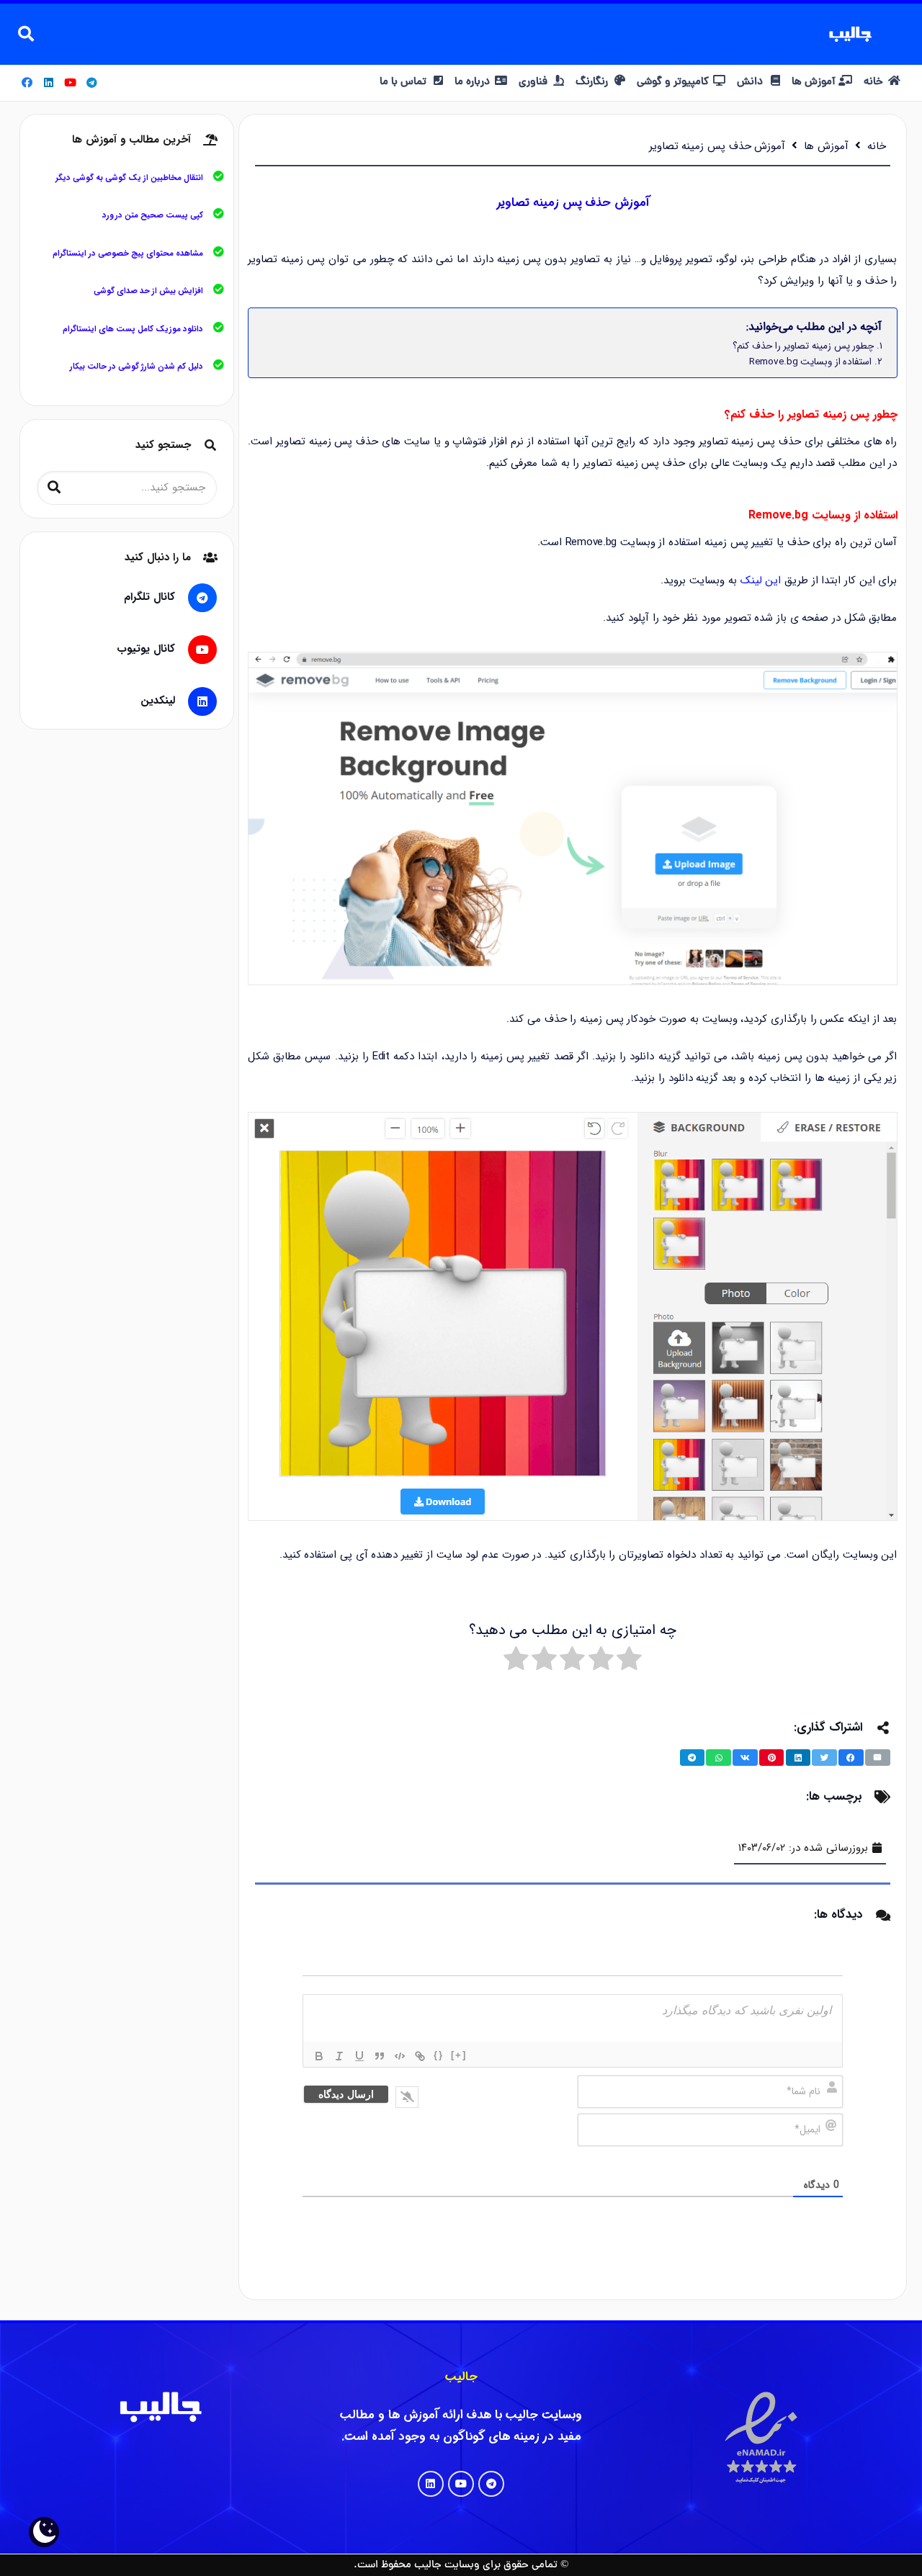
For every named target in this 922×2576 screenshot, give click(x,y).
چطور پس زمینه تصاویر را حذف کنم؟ (803, 346)
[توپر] (319, 2056)
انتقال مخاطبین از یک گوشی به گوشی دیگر (129, 178)
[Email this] (878, 1758)
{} (439, 2055)
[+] (459, 2055)
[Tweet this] (824, 1758)
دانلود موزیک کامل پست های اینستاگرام (133, 329)
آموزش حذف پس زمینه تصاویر (717, 146)
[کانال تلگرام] (196, 598)
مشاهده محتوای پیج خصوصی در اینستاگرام (128, 253)
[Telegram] (92, 83)
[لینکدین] (196, 701)
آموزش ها (826, 146)
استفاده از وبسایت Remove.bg (810, 362)
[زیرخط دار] (359, 2056)
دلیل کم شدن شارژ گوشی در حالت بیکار (136, 367)
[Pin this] (772, 1758)
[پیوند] (850, 34)
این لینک (761, 580)
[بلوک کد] (400, 2056)
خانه (877, 146)
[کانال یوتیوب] (196, 650)
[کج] (339, 2056)
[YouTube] (71, 83)
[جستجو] (26, 34)
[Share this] (851, 1758)
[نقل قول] (380, 2056)
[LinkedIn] (49, 83)
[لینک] (420, 2056)
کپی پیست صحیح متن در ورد (153, 215)
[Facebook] (27, 83)
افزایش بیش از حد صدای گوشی (148, 291)
